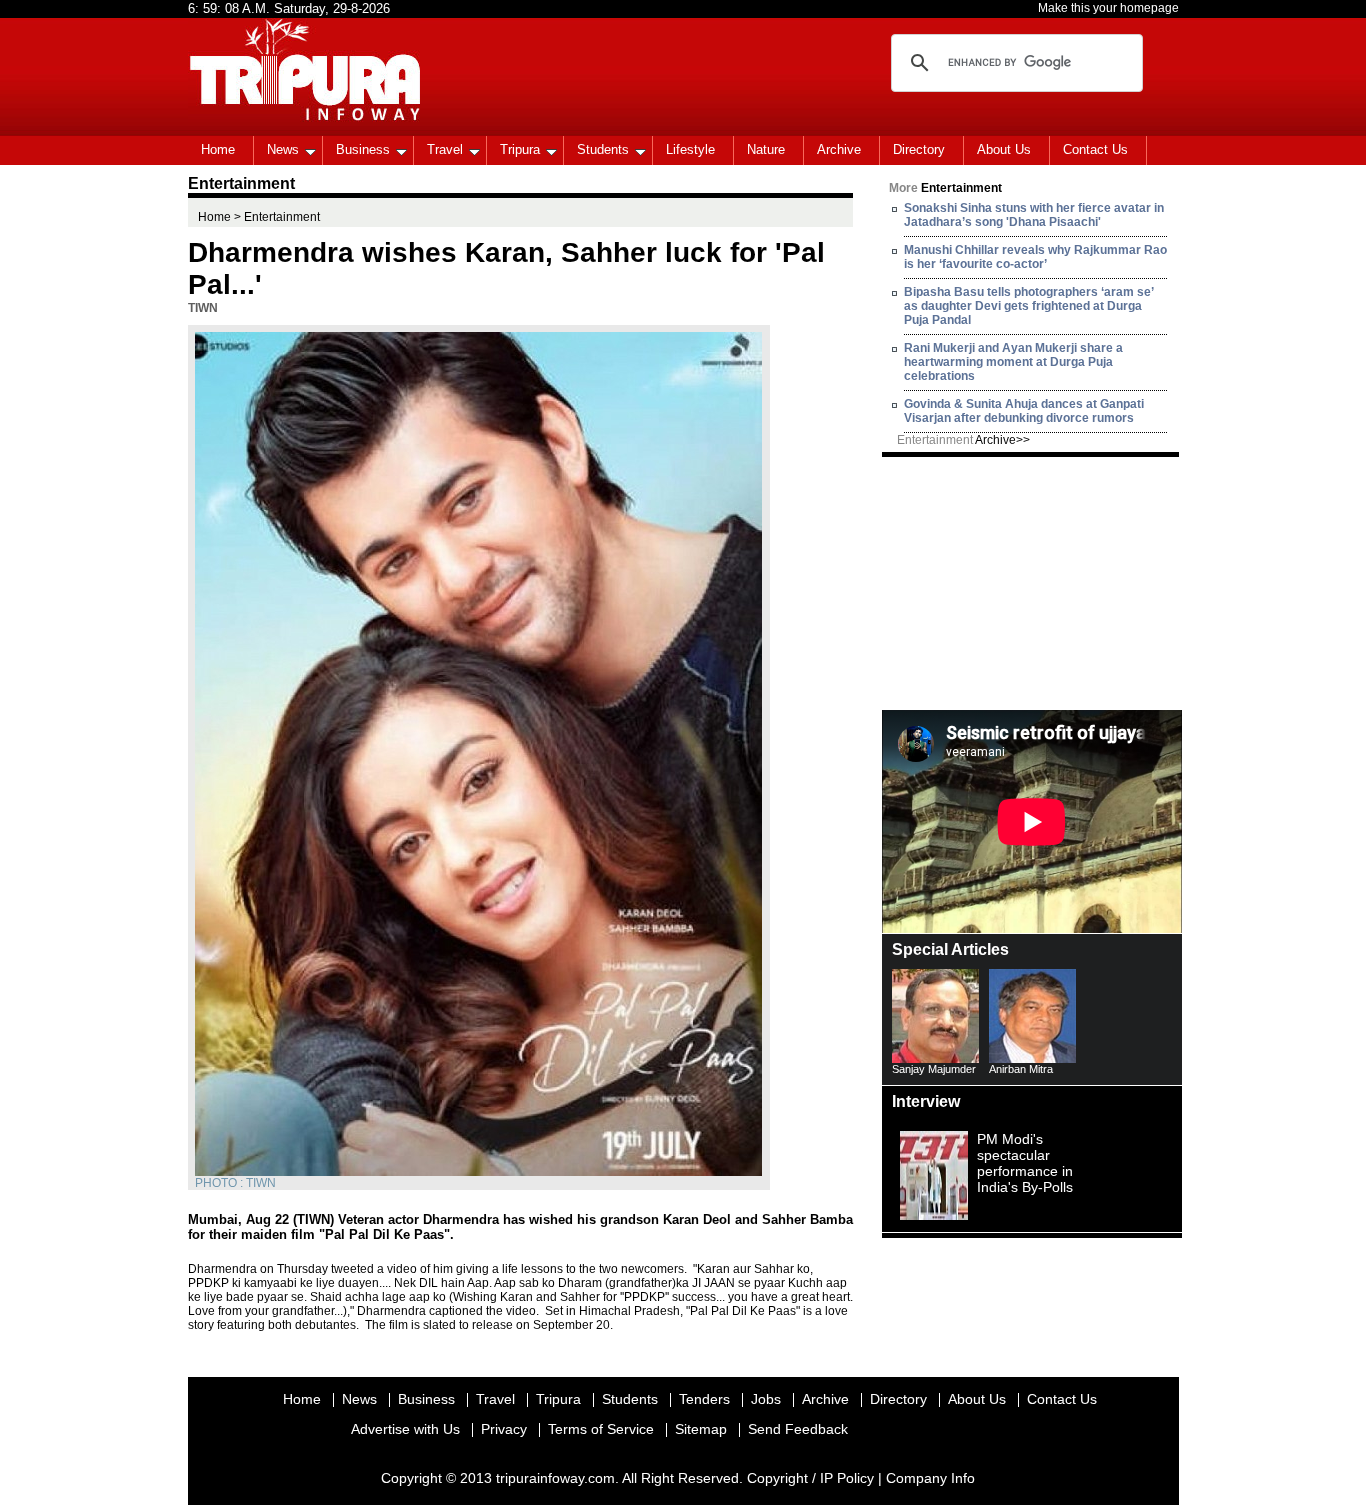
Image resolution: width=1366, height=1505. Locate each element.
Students (603, 149)
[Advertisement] (1032, 582)
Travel (445, 149)
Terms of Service (601, 1429)
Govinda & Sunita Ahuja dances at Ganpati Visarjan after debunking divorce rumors (1024, 411)
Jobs (766, 1399)
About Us (1004, 149)
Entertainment (963, 440)
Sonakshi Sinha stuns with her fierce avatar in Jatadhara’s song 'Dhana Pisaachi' (1034, 215)
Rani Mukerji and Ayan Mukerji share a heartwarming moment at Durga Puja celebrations (1013, 362)
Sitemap (701, 1429)
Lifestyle (690, 149)
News (283, 149)
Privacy (504, 1429)
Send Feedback (798, 1429)
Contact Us (1095, 149)
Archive (839, 149)
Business (363, 149)
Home (218, 149)
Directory (919, 149)
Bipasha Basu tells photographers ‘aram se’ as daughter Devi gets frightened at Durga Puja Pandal (1028, 306)
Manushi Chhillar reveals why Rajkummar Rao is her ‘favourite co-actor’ (1035, 257)
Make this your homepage (1108, 8)
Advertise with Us (405, 1429)
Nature (766, 149)
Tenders (704, 1399)
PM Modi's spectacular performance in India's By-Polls (1025, 1163)
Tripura (520, 149)
